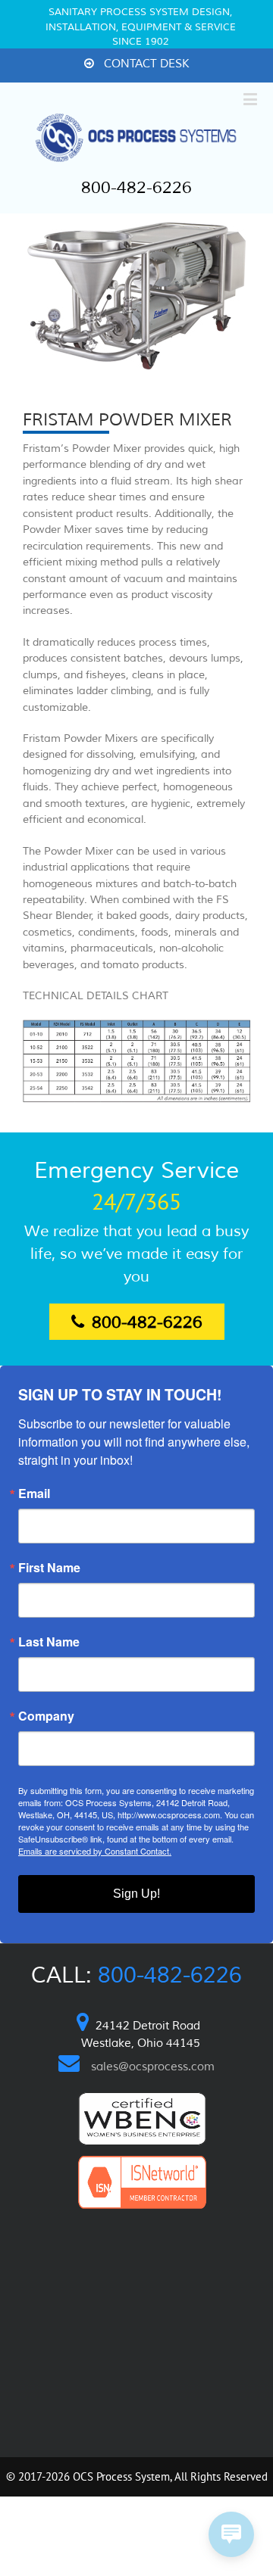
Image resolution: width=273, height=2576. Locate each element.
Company (46, 1716)
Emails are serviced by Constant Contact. (95, 1851)
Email (34, 1494)
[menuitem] (136, 65)
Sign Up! (136, 1894)
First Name (49, 1568)
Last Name (49, 1642)
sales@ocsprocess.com (153, 2067)
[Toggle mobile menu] (251, 99)
